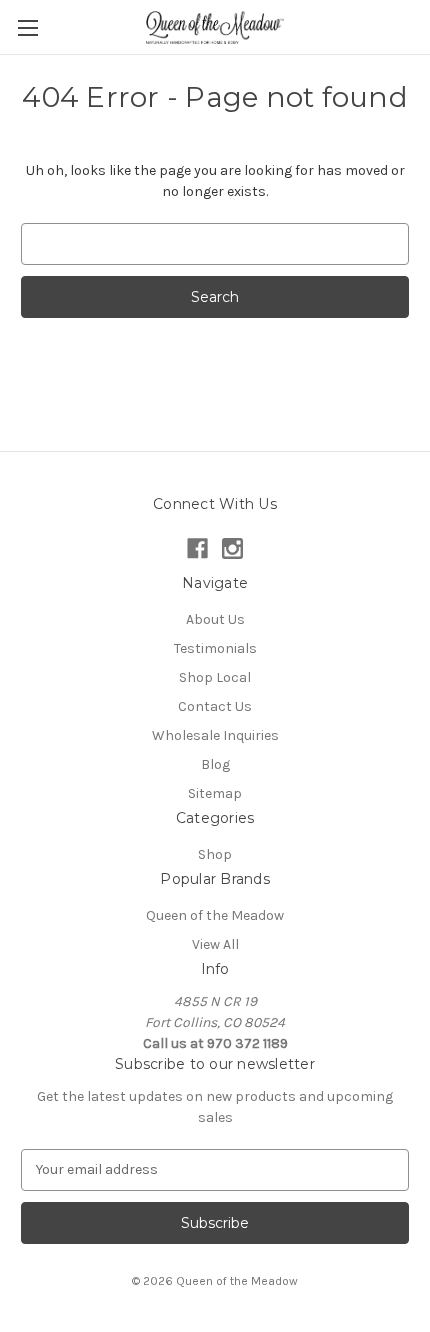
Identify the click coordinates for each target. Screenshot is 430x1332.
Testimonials (215, 648)
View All (215, 944)
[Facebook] (197, 548)
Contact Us (215, 706)
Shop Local (215, 677)
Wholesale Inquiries (215, 735)
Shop (215, 854)
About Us (215, 619)
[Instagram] (232, 548)
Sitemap (215, 793)
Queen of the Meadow (215, 915)
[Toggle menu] (27, 27)
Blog (215, 764)
